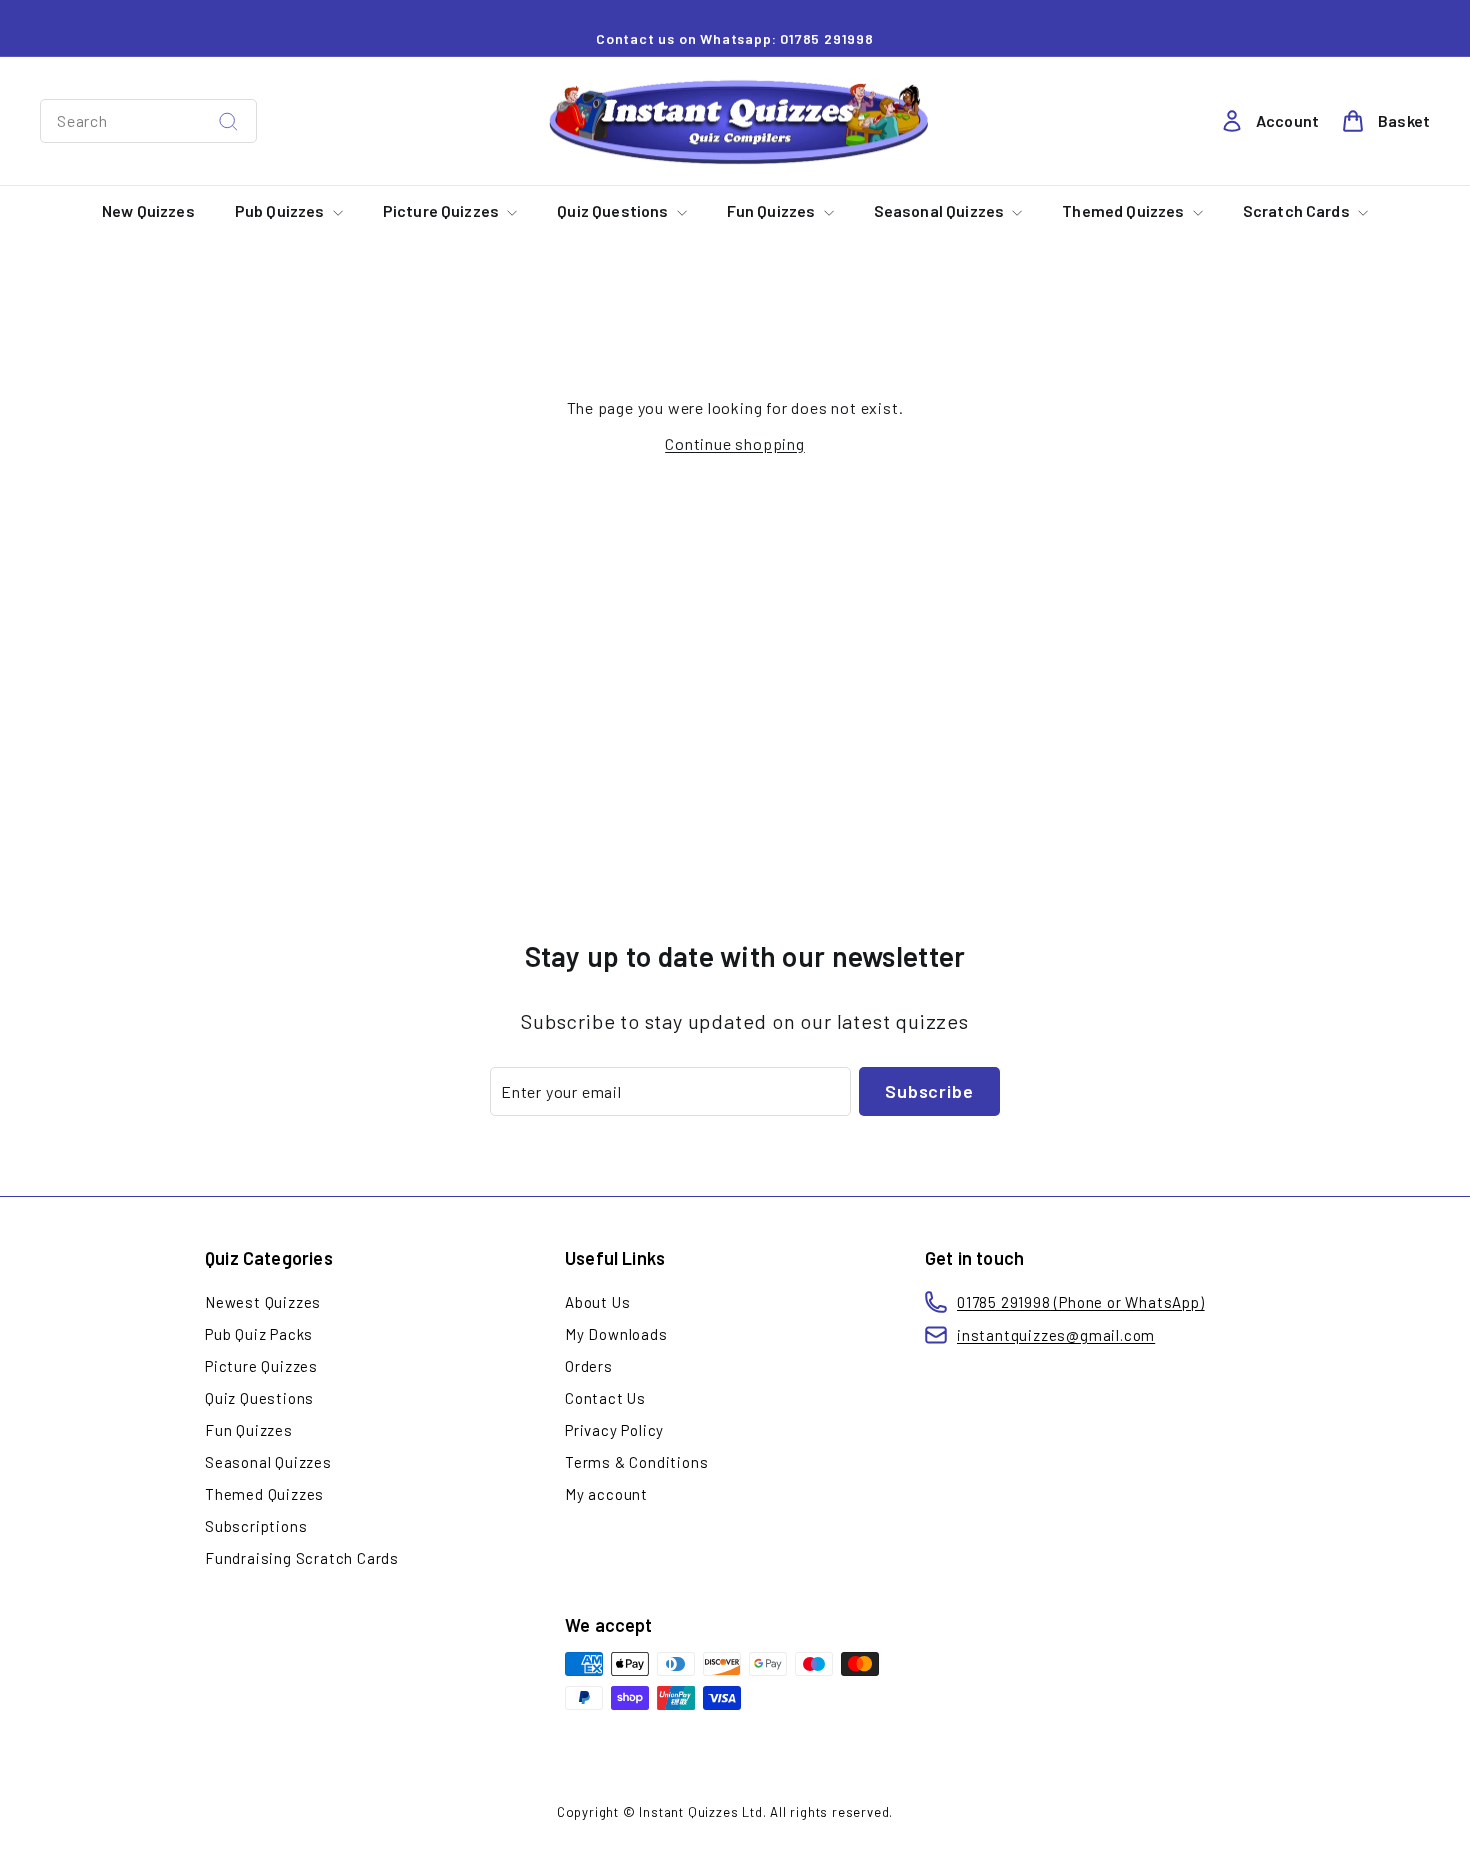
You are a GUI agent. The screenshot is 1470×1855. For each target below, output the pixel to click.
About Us (597, 1302)
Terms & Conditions (636, 1462)
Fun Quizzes (773, 210)
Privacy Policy (614, 1430)
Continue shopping (735, 443)
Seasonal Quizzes (941, 210)
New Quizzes (148, 210)
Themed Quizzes (1124, 210)
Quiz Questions (614, 210)
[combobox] (148, 121)
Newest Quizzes (263, 1302)
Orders (589, 1366)
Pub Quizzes (281, 210)
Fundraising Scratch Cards (302, 1558)
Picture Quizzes (443, 210)
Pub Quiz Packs (259, 1334)
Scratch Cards (1298, 210)
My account (606, 1494)
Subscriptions (256, 1526)
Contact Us (605, 1398)
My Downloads (616, 1334)
